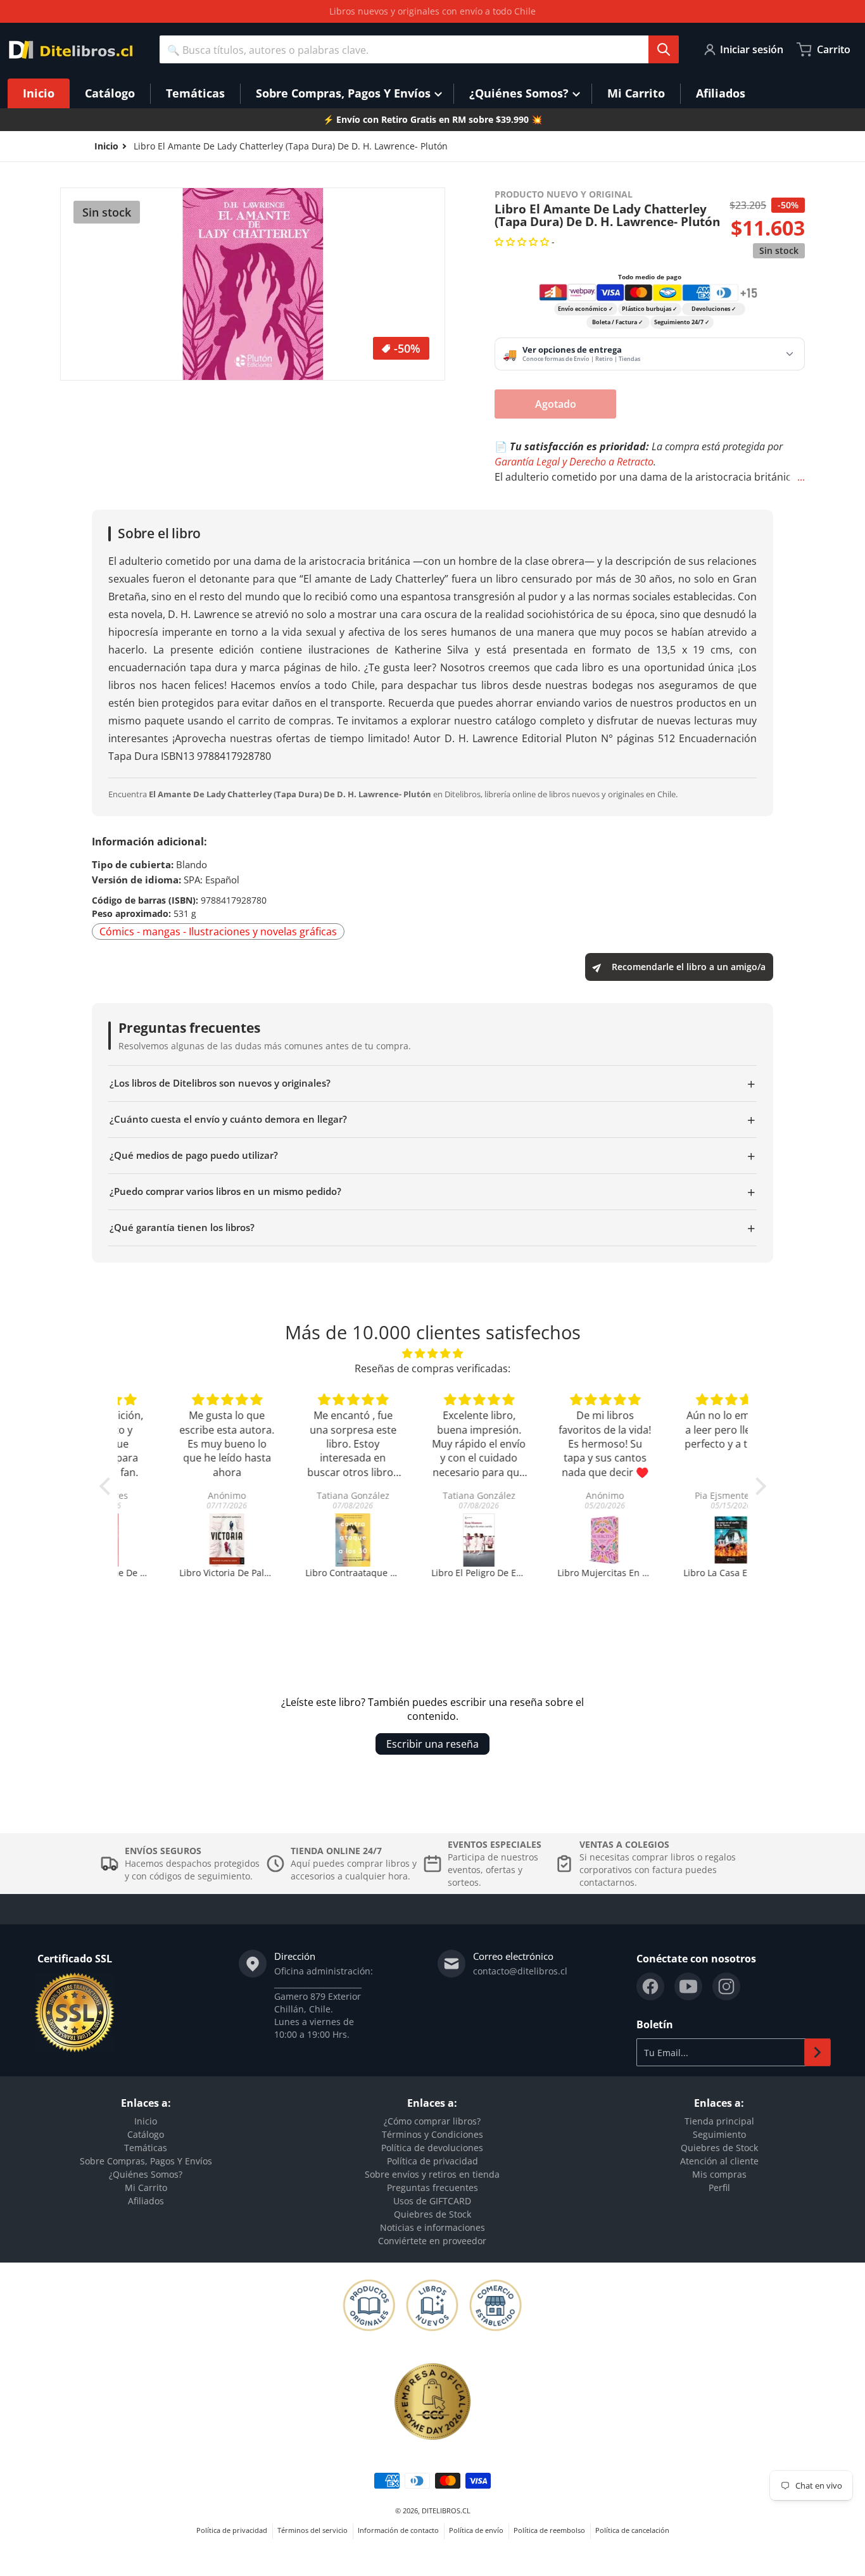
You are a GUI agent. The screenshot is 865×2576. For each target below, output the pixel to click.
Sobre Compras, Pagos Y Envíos (146, 2161)
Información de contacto (398, 2530)
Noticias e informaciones (432, 2227)
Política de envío (476, 2530)
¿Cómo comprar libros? (432, 2121)
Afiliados (146, 2201)
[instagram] (726, 1986)
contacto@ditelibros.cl (520, 1971)
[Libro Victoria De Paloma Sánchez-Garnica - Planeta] (181, 1540)
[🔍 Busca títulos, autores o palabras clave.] (664, 49)
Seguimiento (719, 2134)
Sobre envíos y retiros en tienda (432, 2174)
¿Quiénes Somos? (146, 2174)
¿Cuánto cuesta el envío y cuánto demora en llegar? (432, 1120)
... (801, 477)
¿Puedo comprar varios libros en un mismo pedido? (432, 1192)
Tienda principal (719, 2121)
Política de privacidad (432, 2161)
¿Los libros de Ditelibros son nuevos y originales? (432, 1083)
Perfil (719, 2188)
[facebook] (650, 1986)
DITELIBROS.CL (446, 2510)
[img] (433, 1353)
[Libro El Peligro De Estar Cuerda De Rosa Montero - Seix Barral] (433, 1540)
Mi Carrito (146, 2188)
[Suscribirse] (818, 2052)
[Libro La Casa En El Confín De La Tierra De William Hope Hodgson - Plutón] (685, 1540)
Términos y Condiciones (432, 2134)
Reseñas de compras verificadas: (432, 1368)
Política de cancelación (632, 2530)
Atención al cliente (719, 2161)
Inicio (146, 2121)
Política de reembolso (549, 2530)
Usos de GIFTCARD (432, 2201)
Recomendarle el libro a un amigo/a (689, 967)
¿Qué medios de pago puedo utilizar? (432, 1156)
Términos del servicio (313, 2530)
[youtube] (688, 1986)
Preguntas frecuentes (432, 2188)
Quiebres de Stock (432, 2214)
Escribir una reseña (432, 1744)
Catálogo (146, 2134)
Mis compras (719, 2174)
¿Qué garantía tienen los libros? (432, 1228)
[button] (523, 242)
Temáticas (146, 2148)
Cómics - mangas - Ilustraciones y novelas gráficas (218, 931)
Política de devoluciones (432, 2148)
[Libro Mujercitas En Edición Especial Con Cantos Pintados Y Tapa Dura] (559, 1540)
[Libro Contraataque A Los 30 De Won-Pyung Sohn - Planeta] (307, 1540)
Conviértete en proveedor (432, 2241)
